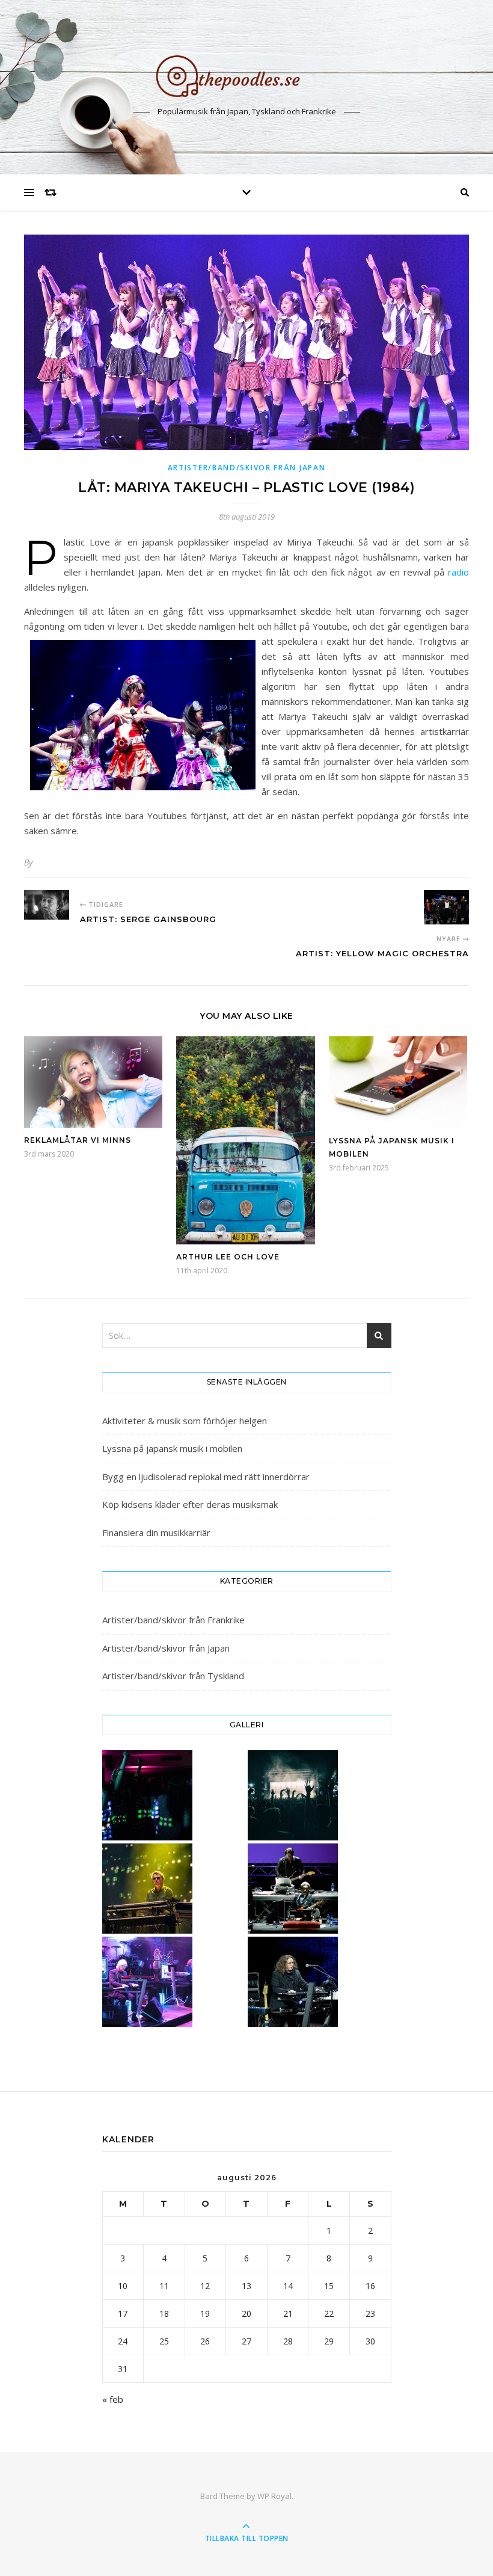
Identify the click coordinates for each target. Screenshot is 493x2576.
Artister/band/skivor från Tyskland (173, 1676)
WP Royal (274, 2496)
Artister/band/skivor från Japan (247, 468)
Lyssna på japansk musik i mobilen (172, 1448)
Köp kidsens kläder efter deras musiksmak (190, 1504)
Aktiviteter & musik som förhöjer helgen (185, 1421)
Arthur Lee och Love (228, 1257)
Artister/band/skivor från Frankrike (173, 1620)
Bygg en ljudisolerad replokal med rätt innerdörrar (206, 1477)
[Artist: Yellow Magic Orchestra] (446, 907)
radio (458, 572)
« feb (113, 2399)
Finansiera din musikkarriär (156, 1532)
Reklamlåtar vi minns (78, 1140)
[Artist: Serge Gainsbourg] (47, 905)
